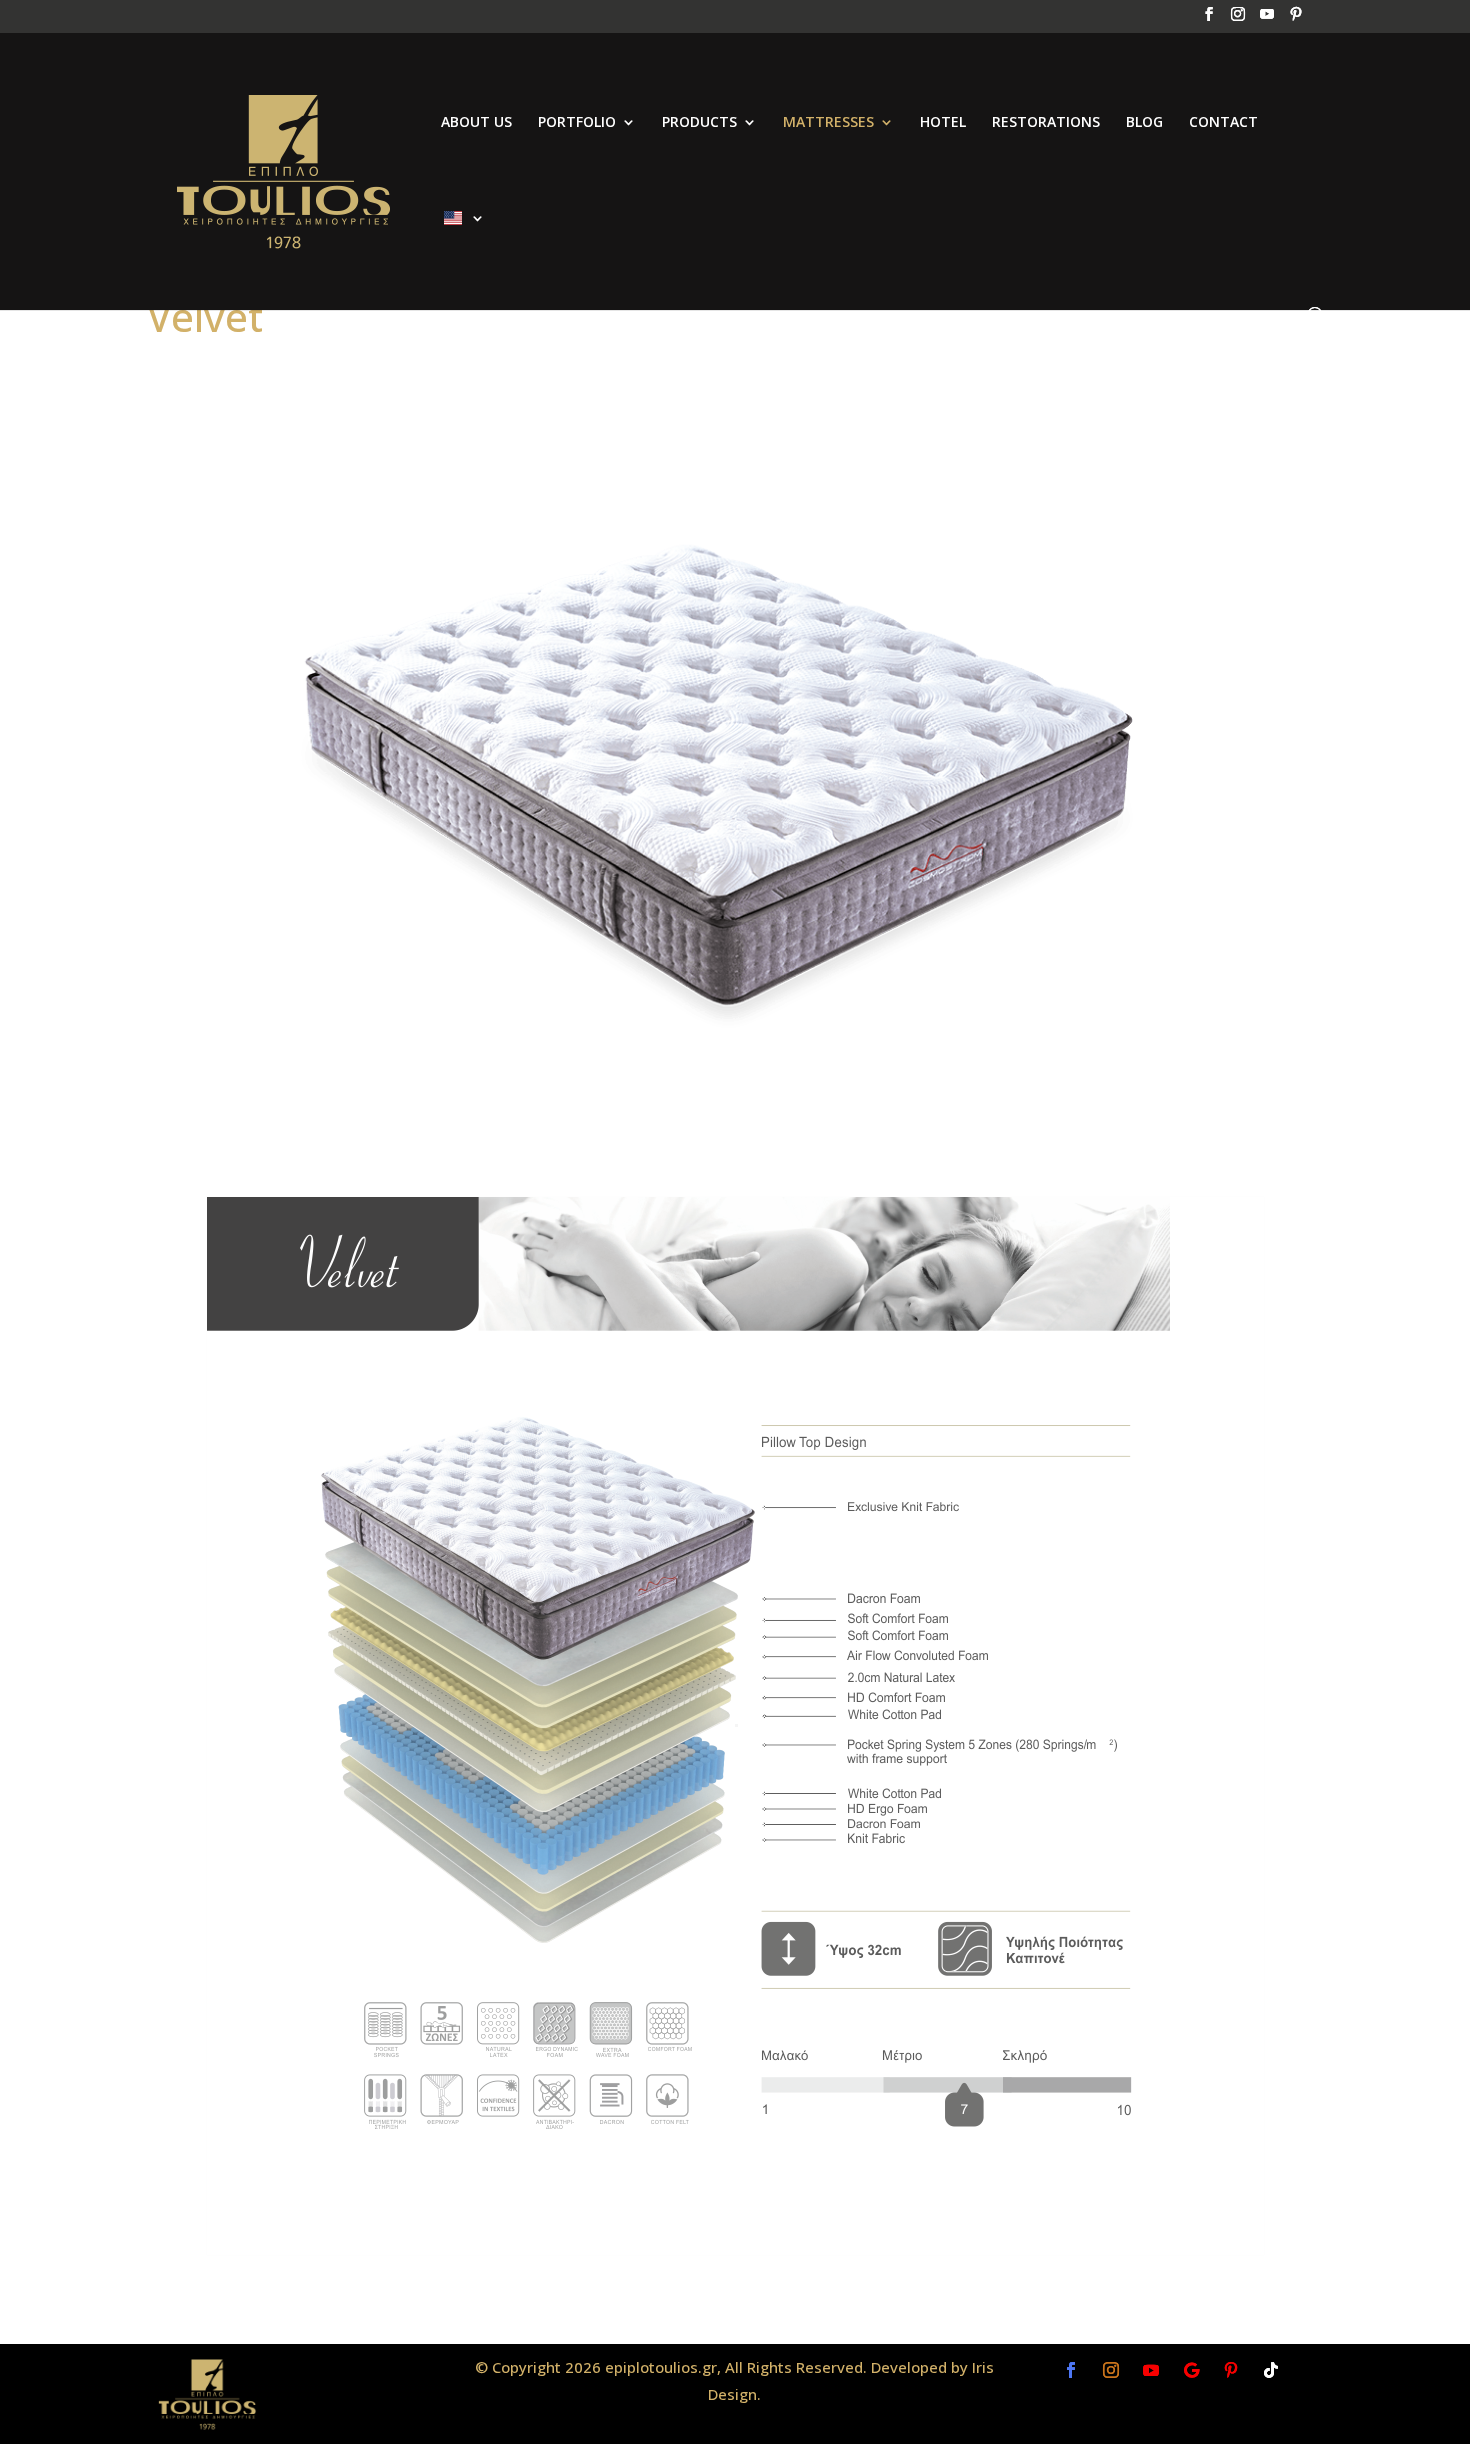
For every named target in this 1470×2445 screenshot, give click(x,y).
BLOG (1144, 123)
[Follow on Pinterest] (1231, 2370)
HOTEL (943, 123)
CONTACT (1223, 123)
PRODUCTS (699, 123)
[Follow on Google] (1191, 2370)
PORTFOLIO (577, 123)
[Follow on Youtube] (1151, 2370)
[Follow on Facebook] (1071, 2370)
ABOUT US (476, 123)
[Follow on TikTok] (1271, 2370)
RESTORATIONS (1046, 123)
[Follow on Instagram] (1111, 2370)
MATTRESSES (828, 123)
